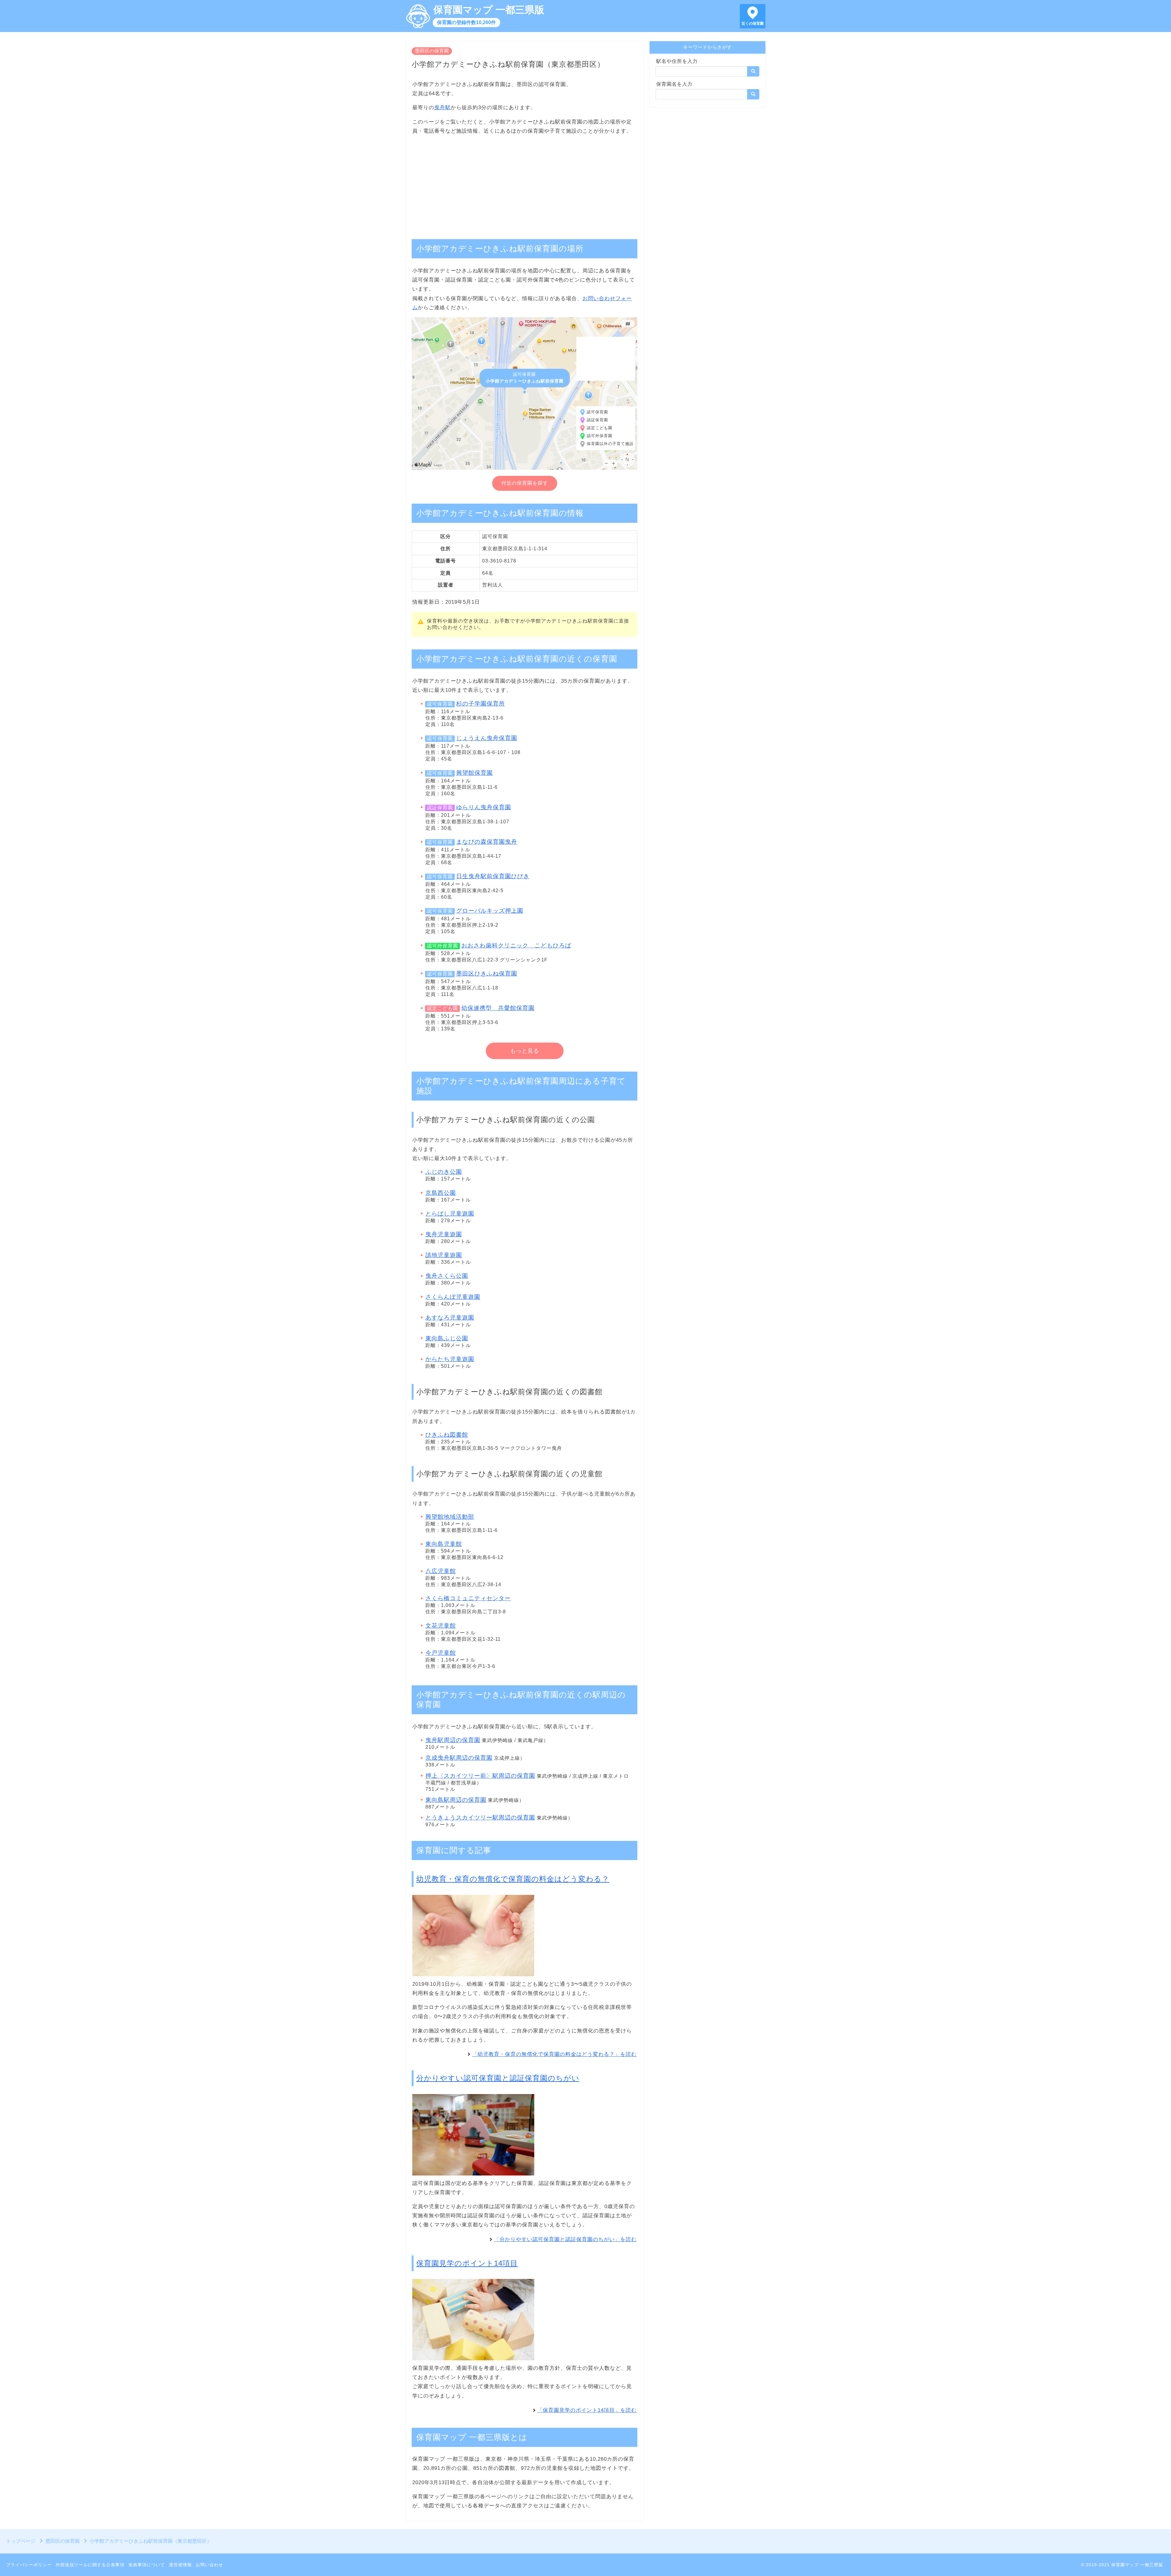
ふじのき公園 (444, 1172)
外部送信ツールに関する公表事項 (90, 2565)
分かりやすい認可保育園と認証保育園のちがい (498, 2078)
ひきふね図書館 (447, 1435)
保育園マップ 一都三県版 (489, 10)
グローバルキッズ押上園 (490, 911)
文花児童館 (441, 1626)
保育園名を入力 (674, 84)
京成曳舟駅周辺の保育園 (459, 1758)
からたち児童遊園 (450, 1359)
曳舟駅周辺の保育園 (453, 1740)
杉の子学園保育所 (481, 704)
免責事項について (147, 2565)
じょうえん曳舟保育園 (487, 738)
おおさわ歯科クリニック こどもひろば (516, 945)
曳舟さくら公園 (447, 1276)
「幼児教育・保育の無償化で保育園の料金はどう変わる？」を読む (554, 2054)
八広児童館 (441, 1571)
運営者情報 (180, 2565)
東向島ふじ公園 (447, 1338)
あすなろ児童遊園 (450, 1318)
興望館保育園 (474, 773)
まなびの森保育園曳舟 (487, 842)
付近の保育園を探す (525, 483)
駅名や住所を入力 (677, 61)
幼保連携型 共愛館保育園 (498, 1008)
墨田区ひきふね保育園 (487, 974)
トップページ (21, 2541)
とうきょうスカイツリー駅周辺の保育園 (480, 1818)
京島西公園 (441, 1193)
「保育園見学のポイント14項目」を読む (587, 2410)
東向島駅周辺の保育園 (456, 1800)
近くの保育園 (753, 23)
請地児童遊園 (444, 1255)
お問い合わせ (209, 2565)
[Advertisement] (525, 184)
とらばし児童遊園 (450, 1214)
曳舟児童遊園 (444, 1234)
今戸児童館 (441, 1653)
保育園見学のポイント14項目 (467, 2263)
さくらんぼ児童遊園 (453, 1297)
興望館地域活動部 (450, 1517)
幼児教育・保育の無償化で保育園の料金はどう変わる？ (513, 1879)
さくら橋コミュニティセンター (468, 1598)
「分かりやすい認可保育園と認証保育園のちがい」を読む (565, 2239)
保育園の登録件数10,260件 (466, 22)
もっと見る (525, 1051)
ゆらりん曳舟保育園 (484, 807)
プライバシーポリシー (29, 2565)
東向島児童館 (444, 1544)
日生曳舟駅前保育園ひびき (493, 876)
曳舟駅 (442, 108)
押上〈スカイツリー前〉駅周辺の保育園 (480, 1776)
